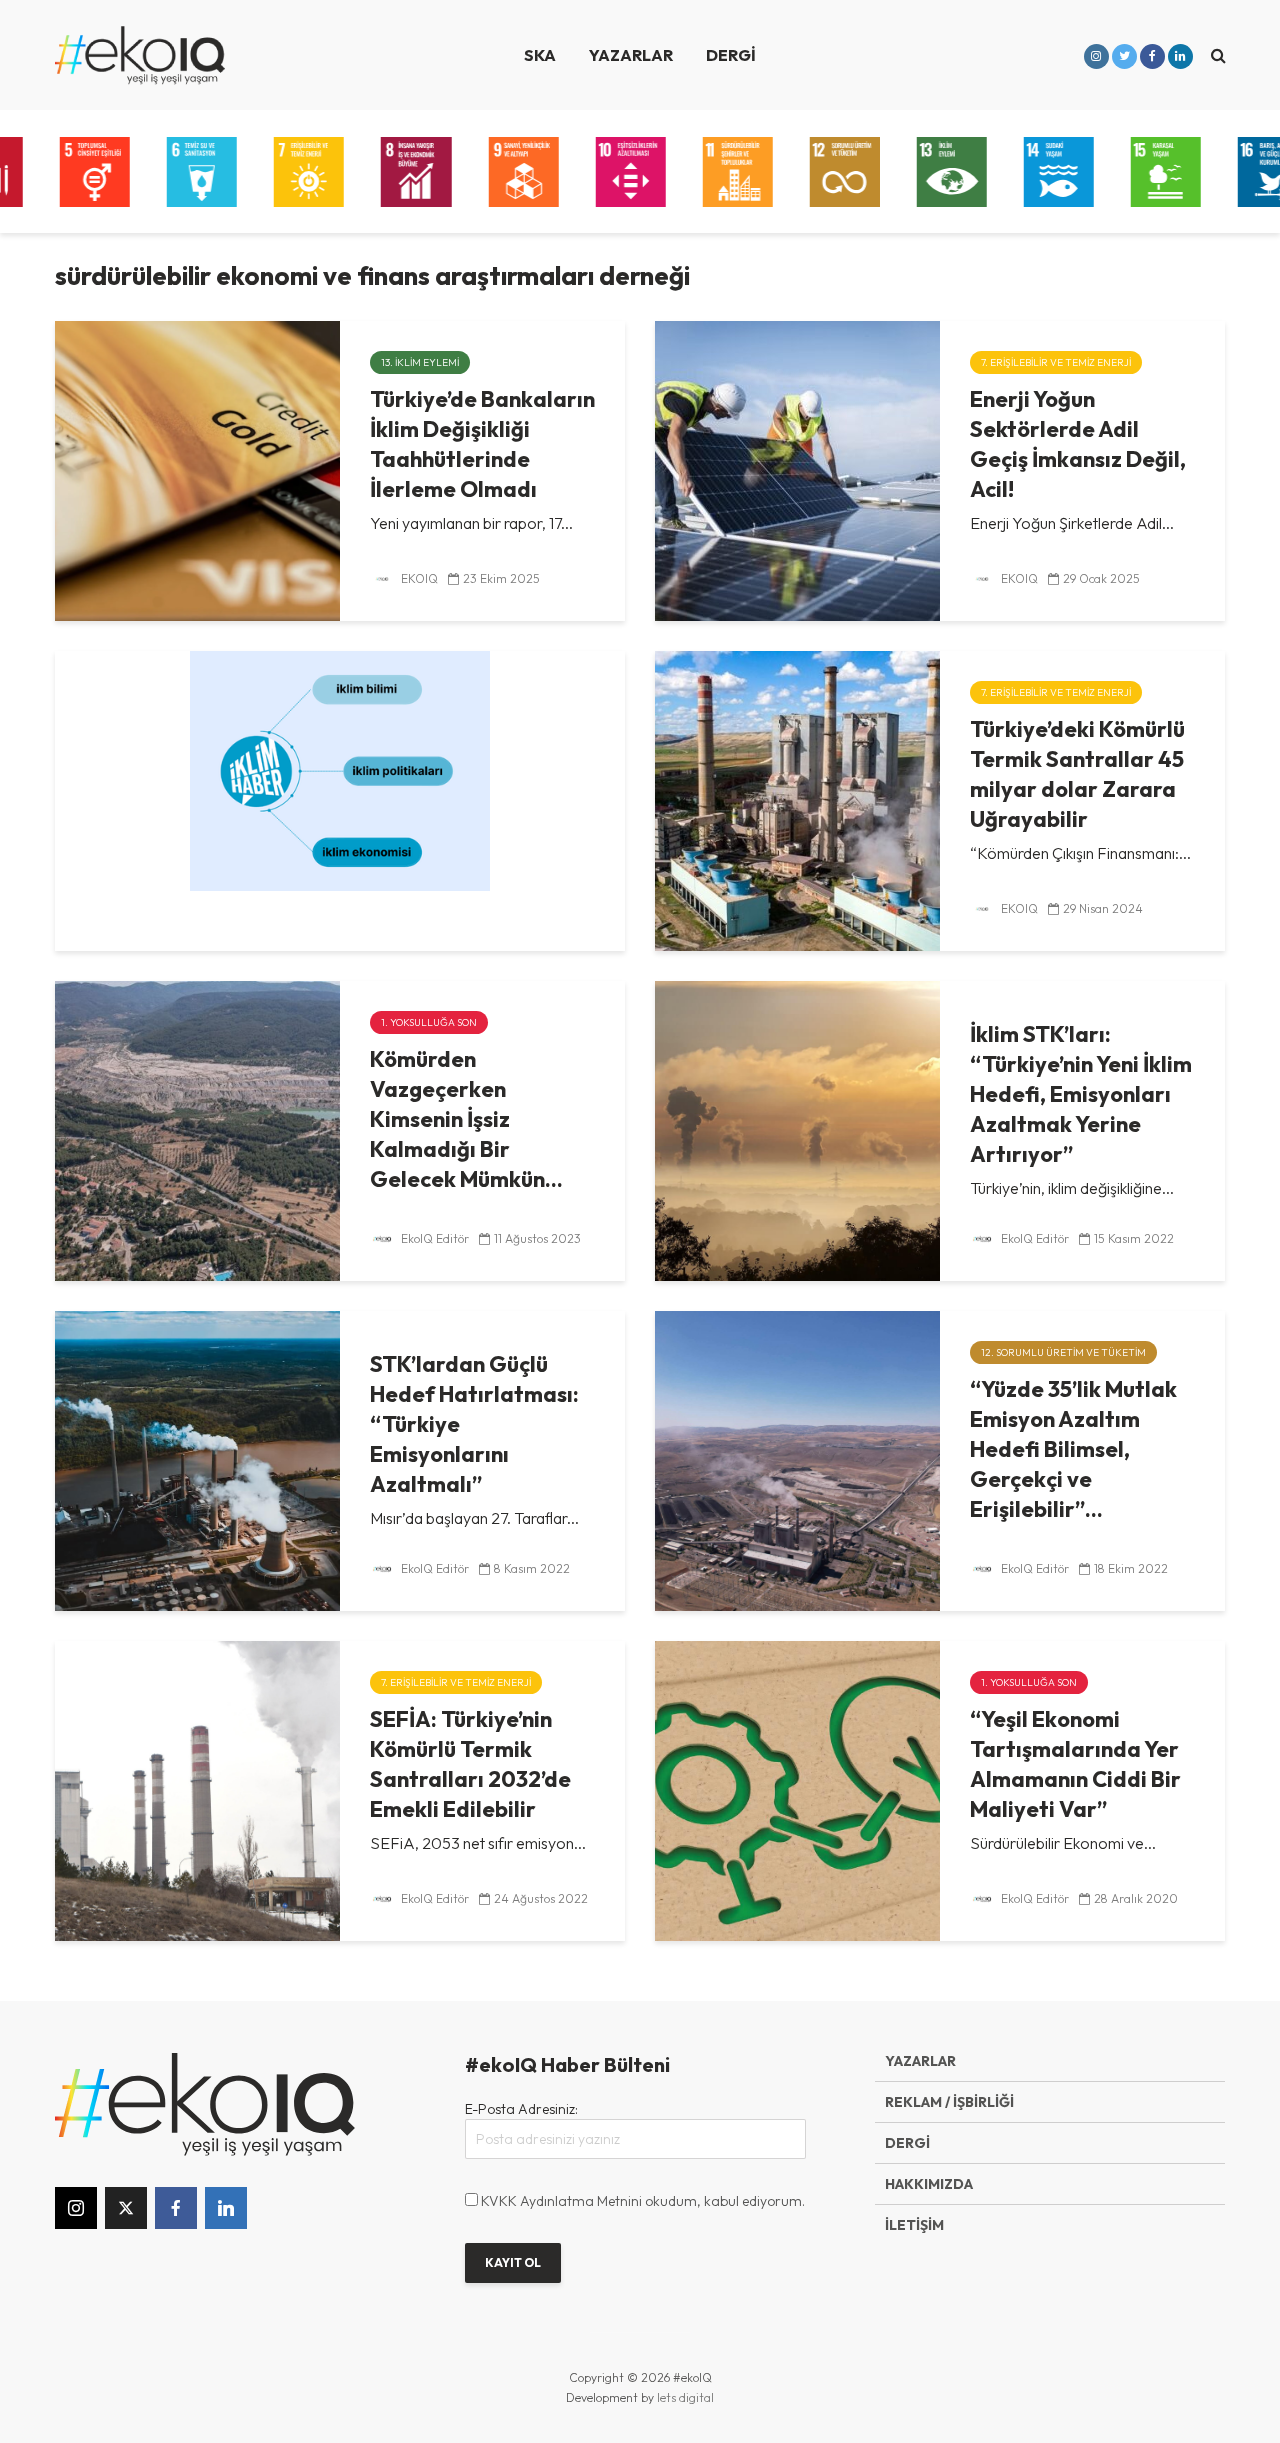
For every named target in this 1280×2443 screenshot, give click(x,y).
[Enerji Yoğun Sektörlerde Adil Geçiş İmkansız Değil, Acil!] (797, 469)
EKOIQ (418, 578)
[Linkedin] (226, 2208)
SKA (540, 55)
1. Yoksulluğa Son (429, 1022)
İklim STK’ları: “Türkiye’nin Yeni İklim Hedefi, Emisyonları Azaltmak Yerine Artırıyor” (1081, 1094)
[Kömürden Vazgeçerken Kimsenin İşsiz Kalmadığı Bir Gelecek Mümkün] (197, 1129)
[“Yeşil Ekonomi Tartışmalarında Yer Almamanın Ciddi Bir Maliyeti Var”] (797, 1789)
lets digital (685, 2397)
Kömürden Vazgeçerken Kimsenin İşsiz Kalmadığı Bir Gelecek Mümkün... (466, 1119)
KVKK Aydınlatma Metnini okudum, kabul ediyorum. (643, 2201)
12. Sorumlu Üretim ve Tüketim (1063, 1352)
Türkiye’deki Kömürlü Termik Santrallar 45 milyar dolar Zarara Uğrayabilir (1077, 774)
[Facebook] (176, 2208)
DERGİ (731, 55)
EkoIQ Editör (433, 1238)
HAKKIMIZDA (929, 2184)
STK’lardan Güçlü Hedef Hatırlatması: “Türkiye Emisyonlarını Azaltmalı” (474, 1424)
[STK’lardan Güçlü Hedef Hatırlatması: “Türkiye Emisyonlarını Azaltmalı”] (197, 1459)
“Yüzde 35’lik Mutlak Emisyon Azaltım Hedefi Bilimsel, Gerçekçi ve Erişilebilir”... (1073, 1449)
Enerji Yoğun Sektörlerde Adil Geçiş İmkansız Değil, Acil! (1078, 444)
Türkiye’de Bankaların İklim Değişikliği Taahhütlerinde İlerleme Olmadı (482, 444)
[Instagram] (76, 2208)
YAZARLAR (631, 55)
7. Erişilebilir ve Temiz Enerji (1056, 362)
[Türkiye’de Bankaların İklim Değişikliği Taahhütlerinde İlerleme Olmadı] (197, 469)
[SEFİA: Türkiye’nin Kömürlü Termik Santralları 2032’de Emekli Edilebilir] (197, 1789)
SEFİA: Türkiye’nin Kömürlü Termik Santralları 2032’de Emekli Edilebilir (470, 1764)
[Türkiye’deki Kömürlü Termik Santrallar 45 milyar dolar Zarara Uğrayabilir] (797, 799)
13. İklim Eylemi (420, 362)
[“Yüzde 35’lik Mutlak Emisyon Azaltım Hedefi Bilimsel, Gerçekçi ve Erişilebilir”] (797, 1459)
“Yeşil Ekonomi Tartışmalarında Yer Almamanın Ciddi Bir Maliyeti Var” (1075, 1764)
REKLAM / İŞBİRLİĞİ (949, 2102)
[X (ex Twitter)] (126, 2208)
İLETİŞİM (914, 2225)
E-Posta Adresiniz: (521, 2109)
